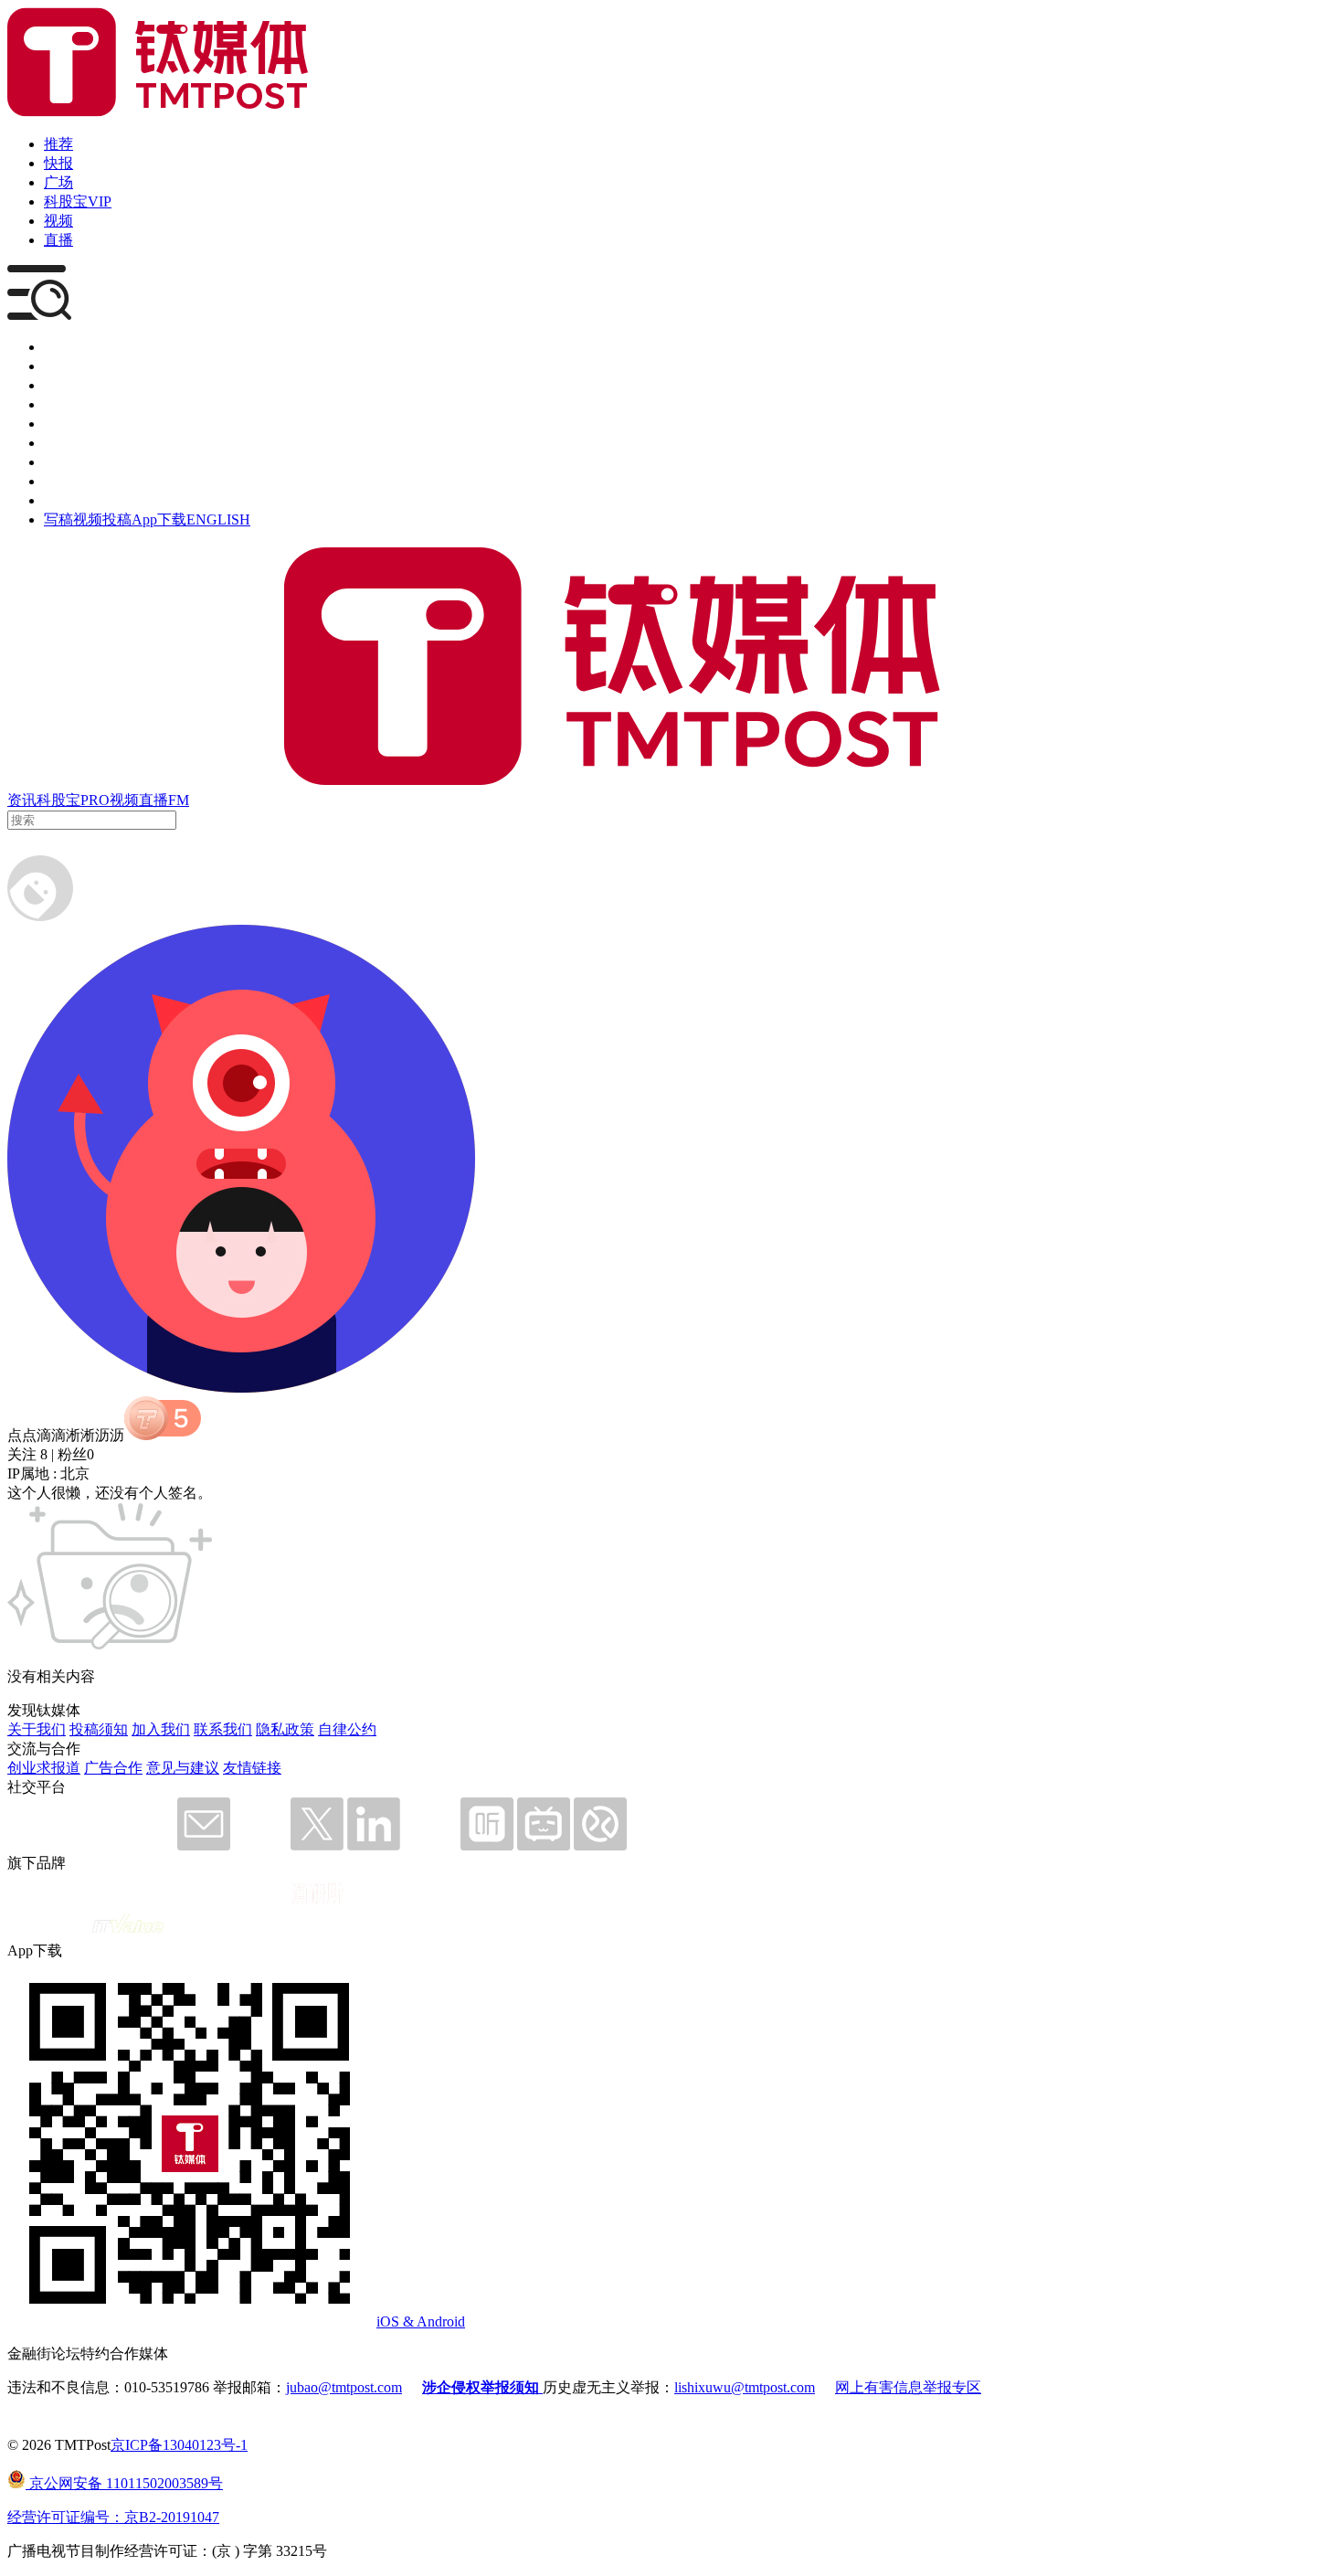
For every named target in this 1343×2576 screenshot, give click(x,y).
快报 (58, 163)
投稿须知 (99, 1729)
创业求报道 (44, 1768)
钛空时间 (73, 443)
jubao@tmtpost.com (344, 2387)
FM (179, 800)
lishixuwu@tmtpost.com (745, 2387)
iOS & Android (421, 2322)
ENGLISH (218, 519)
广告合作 (113, 1768)
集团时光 (73, 462)
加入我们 (161, 1729)
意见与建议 (183, 1768)
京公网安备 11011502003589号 (124, 2483)
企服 (58, 366)
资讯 (22, 800)
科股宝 (58, 800)
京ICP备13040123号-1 (179, 2445)
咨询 (58, 404)
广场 (58, 182)
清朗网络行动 (88, 500)
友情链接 (252, 1768)
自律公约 (347, 1729)
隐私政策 (285, 1729)
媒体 (58, 347)
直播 (58, 240)
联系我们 (223, 1729)
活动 (58, 424)
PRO (95, 800)
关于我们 (37, 1729)
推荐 (58, 144)
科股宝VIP (78, 201)
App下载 (159, 519)
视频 (58, 221)
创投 (58, 385)
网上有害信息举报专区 (908, 2387)
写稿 (58, 519)
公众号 (66, 481)
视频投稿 (102, 519)
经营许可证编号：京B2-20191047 (113, 2517)
